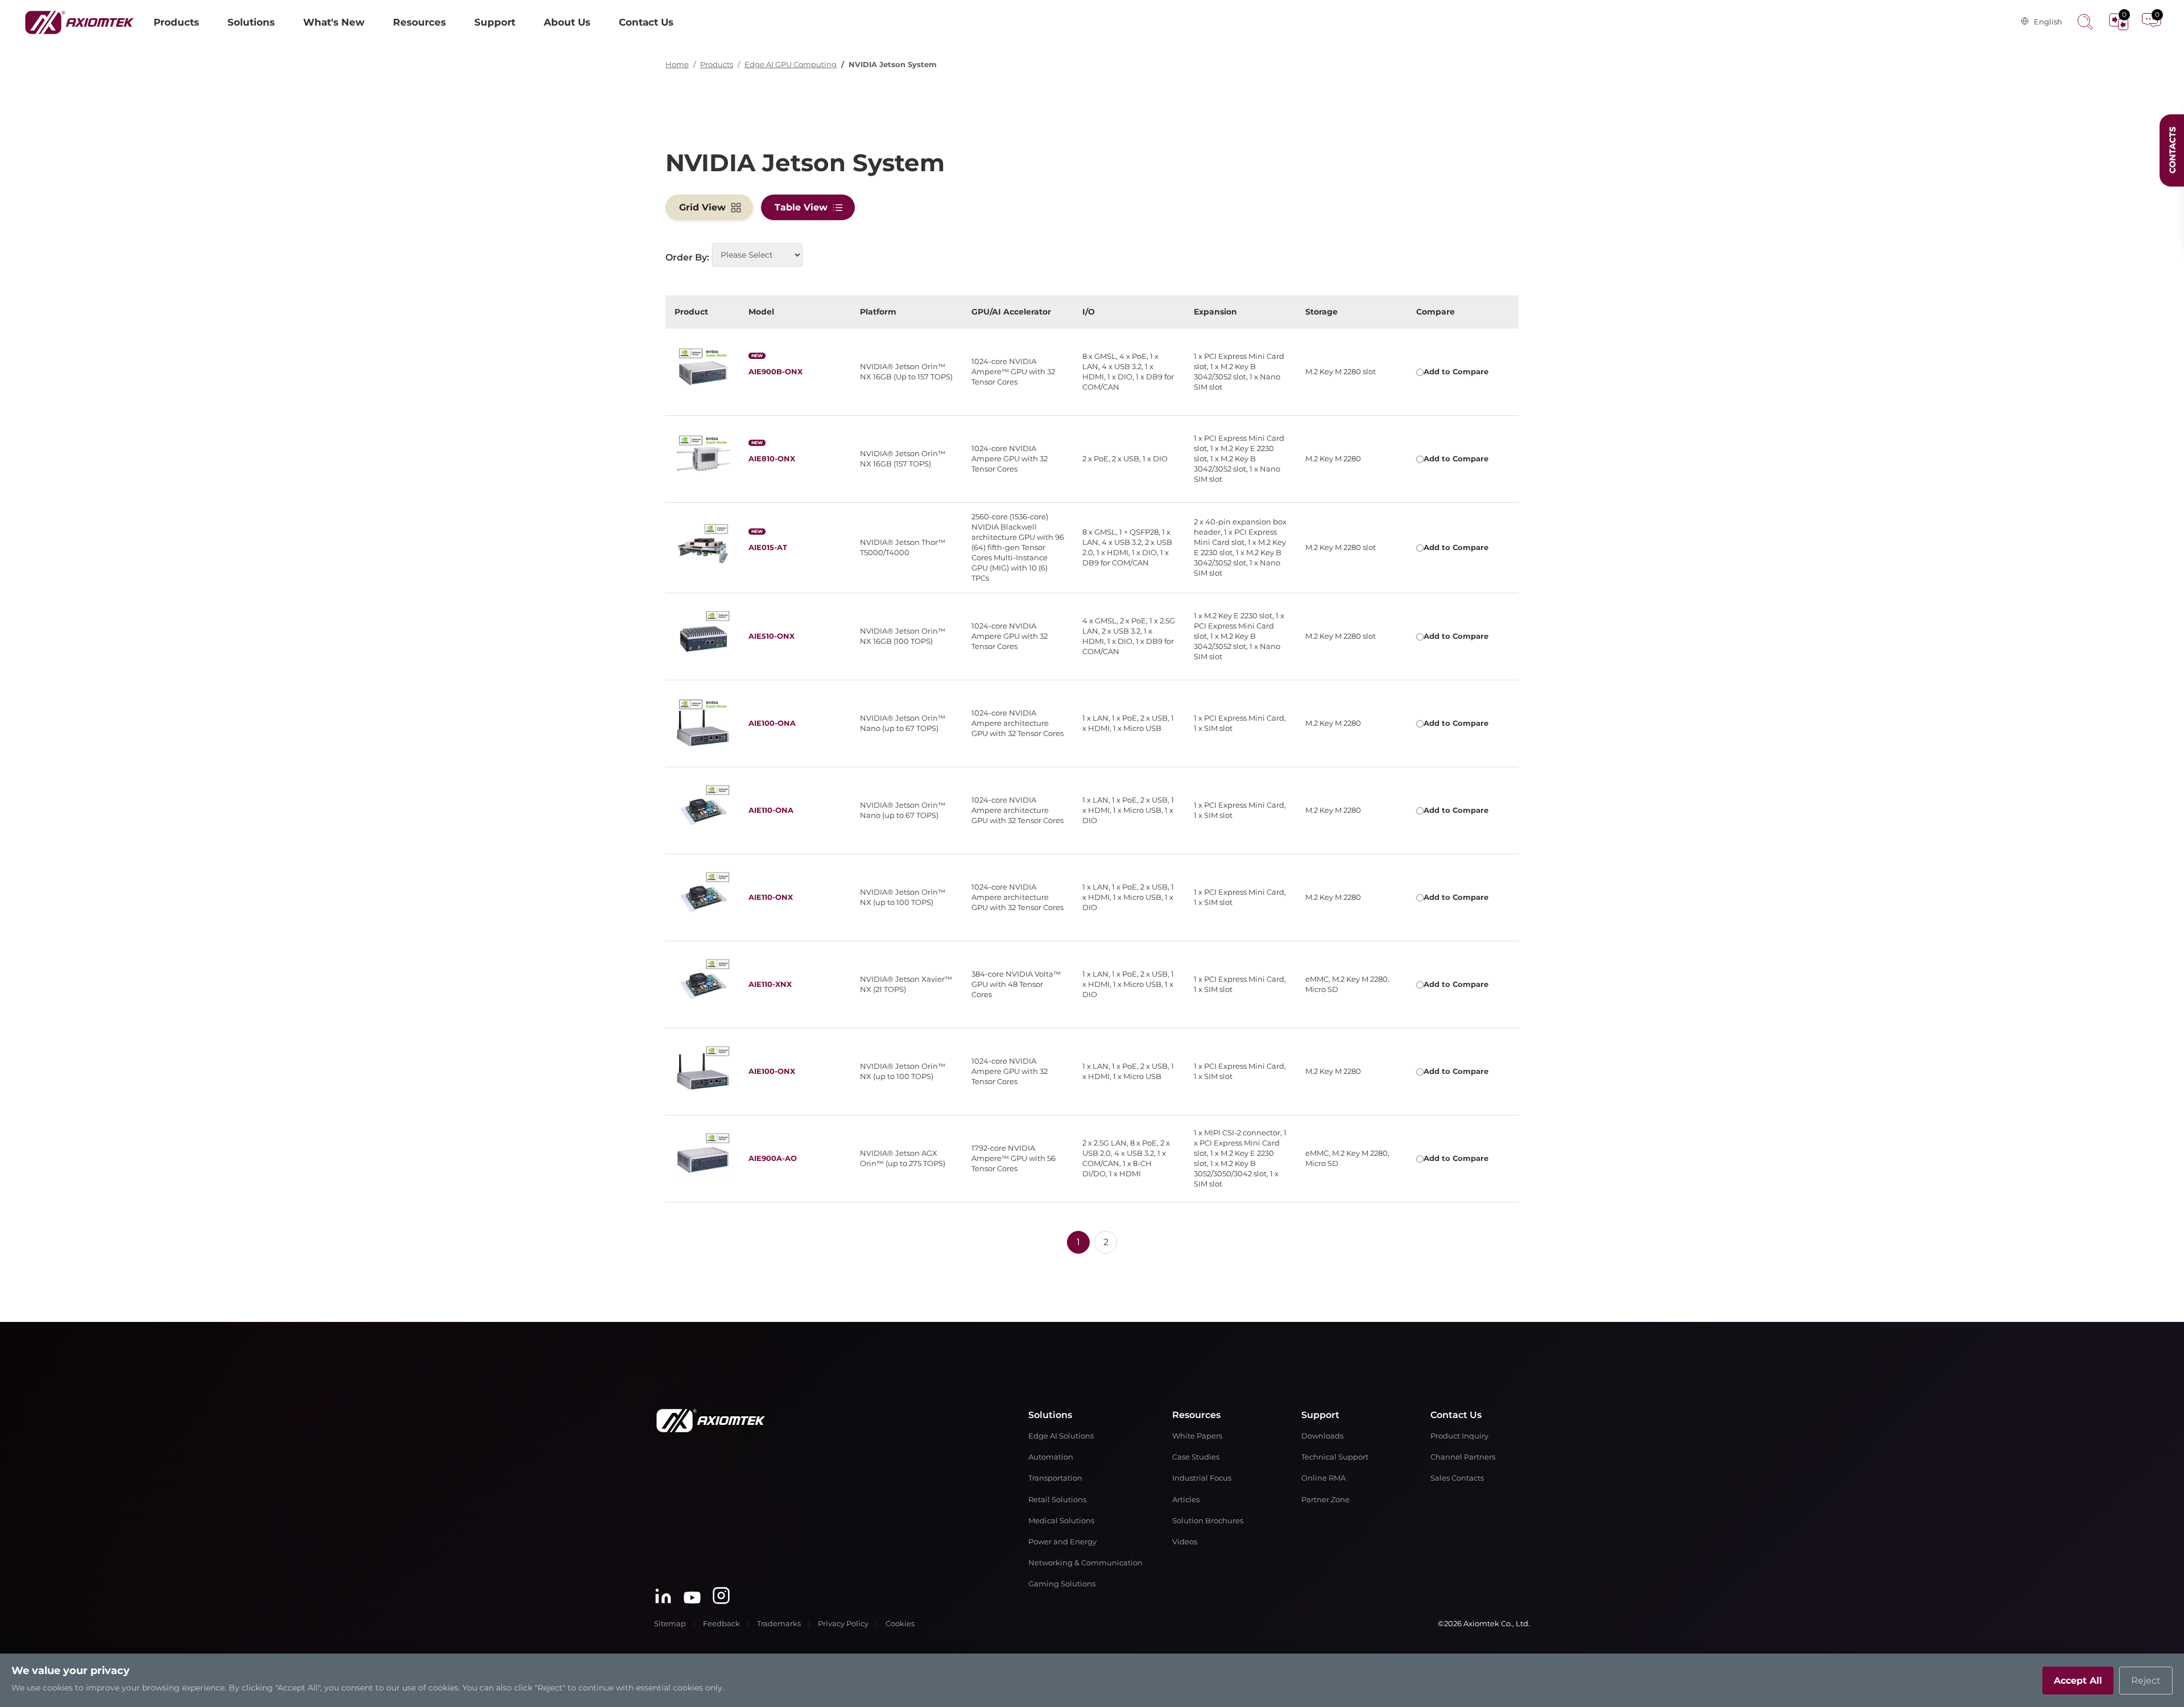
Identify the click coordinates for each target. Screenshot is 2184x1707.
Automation (1051, 1457)
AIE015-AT (768, 547)
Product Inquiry (1459, 1436)
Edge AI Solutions (1061, 1436)
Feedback (721, 1624)
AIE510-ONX (772, 636)
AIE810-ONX (772, 459)
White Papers (1197, 1436)
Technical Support (1335, 1457)
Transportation (1055, 1478)
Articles (1186, 1500)
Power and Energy (1062, 1542)
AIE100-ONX (772, 1071)
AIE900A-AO (773, 1158)
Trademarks (779, 1624)
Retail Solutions (1057, 1500)
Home (677, 65)
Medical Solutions (1061, 1521)
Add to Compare (1456, 372)
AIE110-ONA (771, 810)
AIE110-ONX (771, 897)
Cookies (900, 1624)
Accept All (2078, 1681)
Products (717, 65)
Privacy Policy (843, 1624)
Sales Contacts (1457, 1478)
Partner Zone (1325, 1500)
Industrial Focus (1202, 1478)
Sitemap (670, 1624)
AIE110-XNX (770, 984)
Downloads (1322, 1436)
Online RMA (1323, 1478)
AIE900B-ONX (775, 372)
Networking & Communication (1085, 1563)
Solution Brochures (1208, 1521)
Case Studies (1196, 1457)
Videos (1185, 1542)
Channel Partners (1463, 1457)
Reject (2146, 1681)
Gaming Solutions (1062, 1584)
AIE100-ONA (772, 723)
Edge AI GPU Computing (791, 65)
